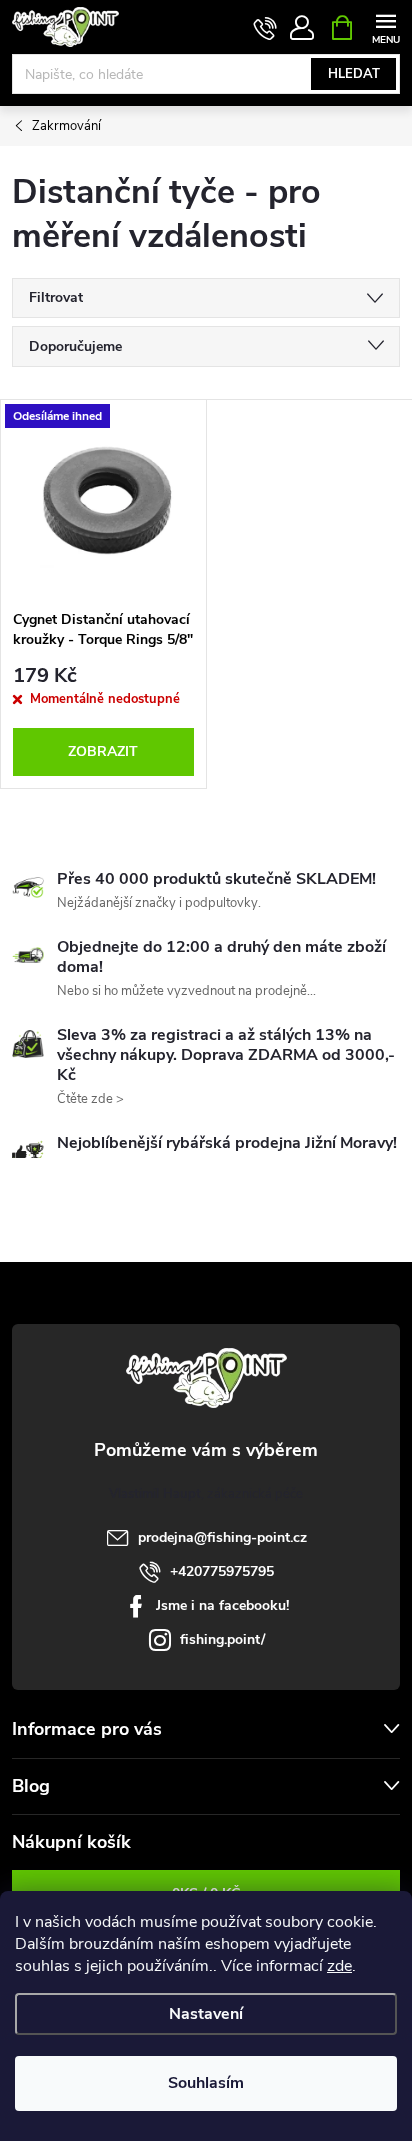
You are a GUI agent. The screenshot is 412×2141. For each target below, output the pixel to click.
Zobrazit (103, 751)
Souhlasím (206, 2083)
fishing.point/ (222, 1639)
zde (339, 1966)
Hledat (354, 74)
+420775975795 (222, 1571)
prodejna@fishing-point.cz (222, 1537)
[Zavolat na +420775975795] (265, 28)
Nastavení (206, 2014)
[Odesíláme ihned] (103, 500)
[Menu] (385, 26)
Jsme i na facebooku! (222, 1605)
